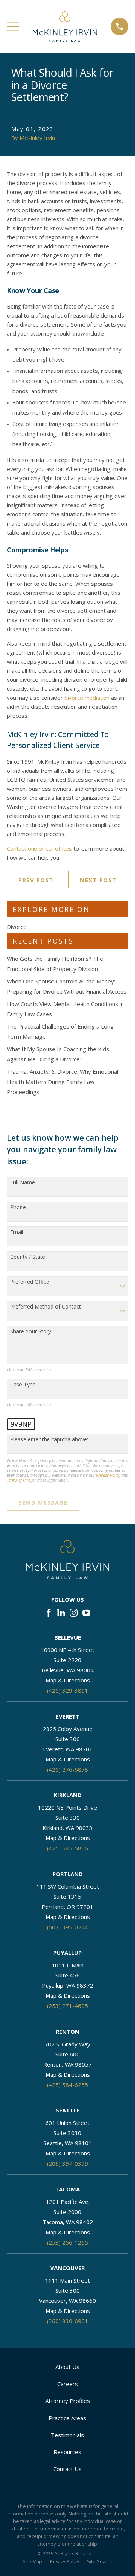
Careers (68, 2384)
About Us (67, 2367)
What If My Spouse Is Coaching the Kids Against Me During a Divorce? (58, 1054)
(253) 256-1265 (67, 2242)
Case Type (23, 1385)
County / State (28, 1257)
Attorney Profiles (68, 2401)
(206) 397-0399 (67, 2163)
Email (17, 1232)
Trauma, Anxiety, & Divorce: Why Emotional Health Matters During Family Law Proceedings (62, 1082)
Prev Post (36, 880)
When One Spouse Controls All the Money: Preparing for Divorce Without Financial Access (67, 986)
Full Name (22, 1183)
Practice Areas (67, 2418)
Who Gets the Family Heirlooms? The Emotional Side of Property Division (55, 964)
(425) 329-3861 (67, 1690)
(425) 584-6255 (67, 2085)
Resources (67, 2452)
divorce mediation (87, 698)
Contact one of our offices (39, 848)
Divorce (17, 927)
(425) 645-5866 (67, 1848)
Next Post (98, 880)
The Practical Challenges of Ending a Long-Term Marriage (61, 1031)
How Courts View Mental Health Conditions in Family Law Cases (65, 1009)
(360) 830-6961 (67, 2321)
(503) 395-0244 (67, 1927)
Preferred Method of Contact (46, 1307)
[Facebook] (49, 1613)
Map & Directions (68, 1680)
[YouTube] (86, 1613)
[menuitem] (32, 2562)
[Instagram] (74, 1613)
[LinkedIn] (61, 1613)
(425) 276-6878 (67, 1769)
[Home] (65, 27)
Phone (18, 1207)
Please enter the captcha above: (49, 1440)
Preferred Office (30, 1282)
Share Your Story (31, 1332)
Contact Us (67, 2469)
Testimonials (67, 2435)
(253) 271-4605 (67, 2006)
